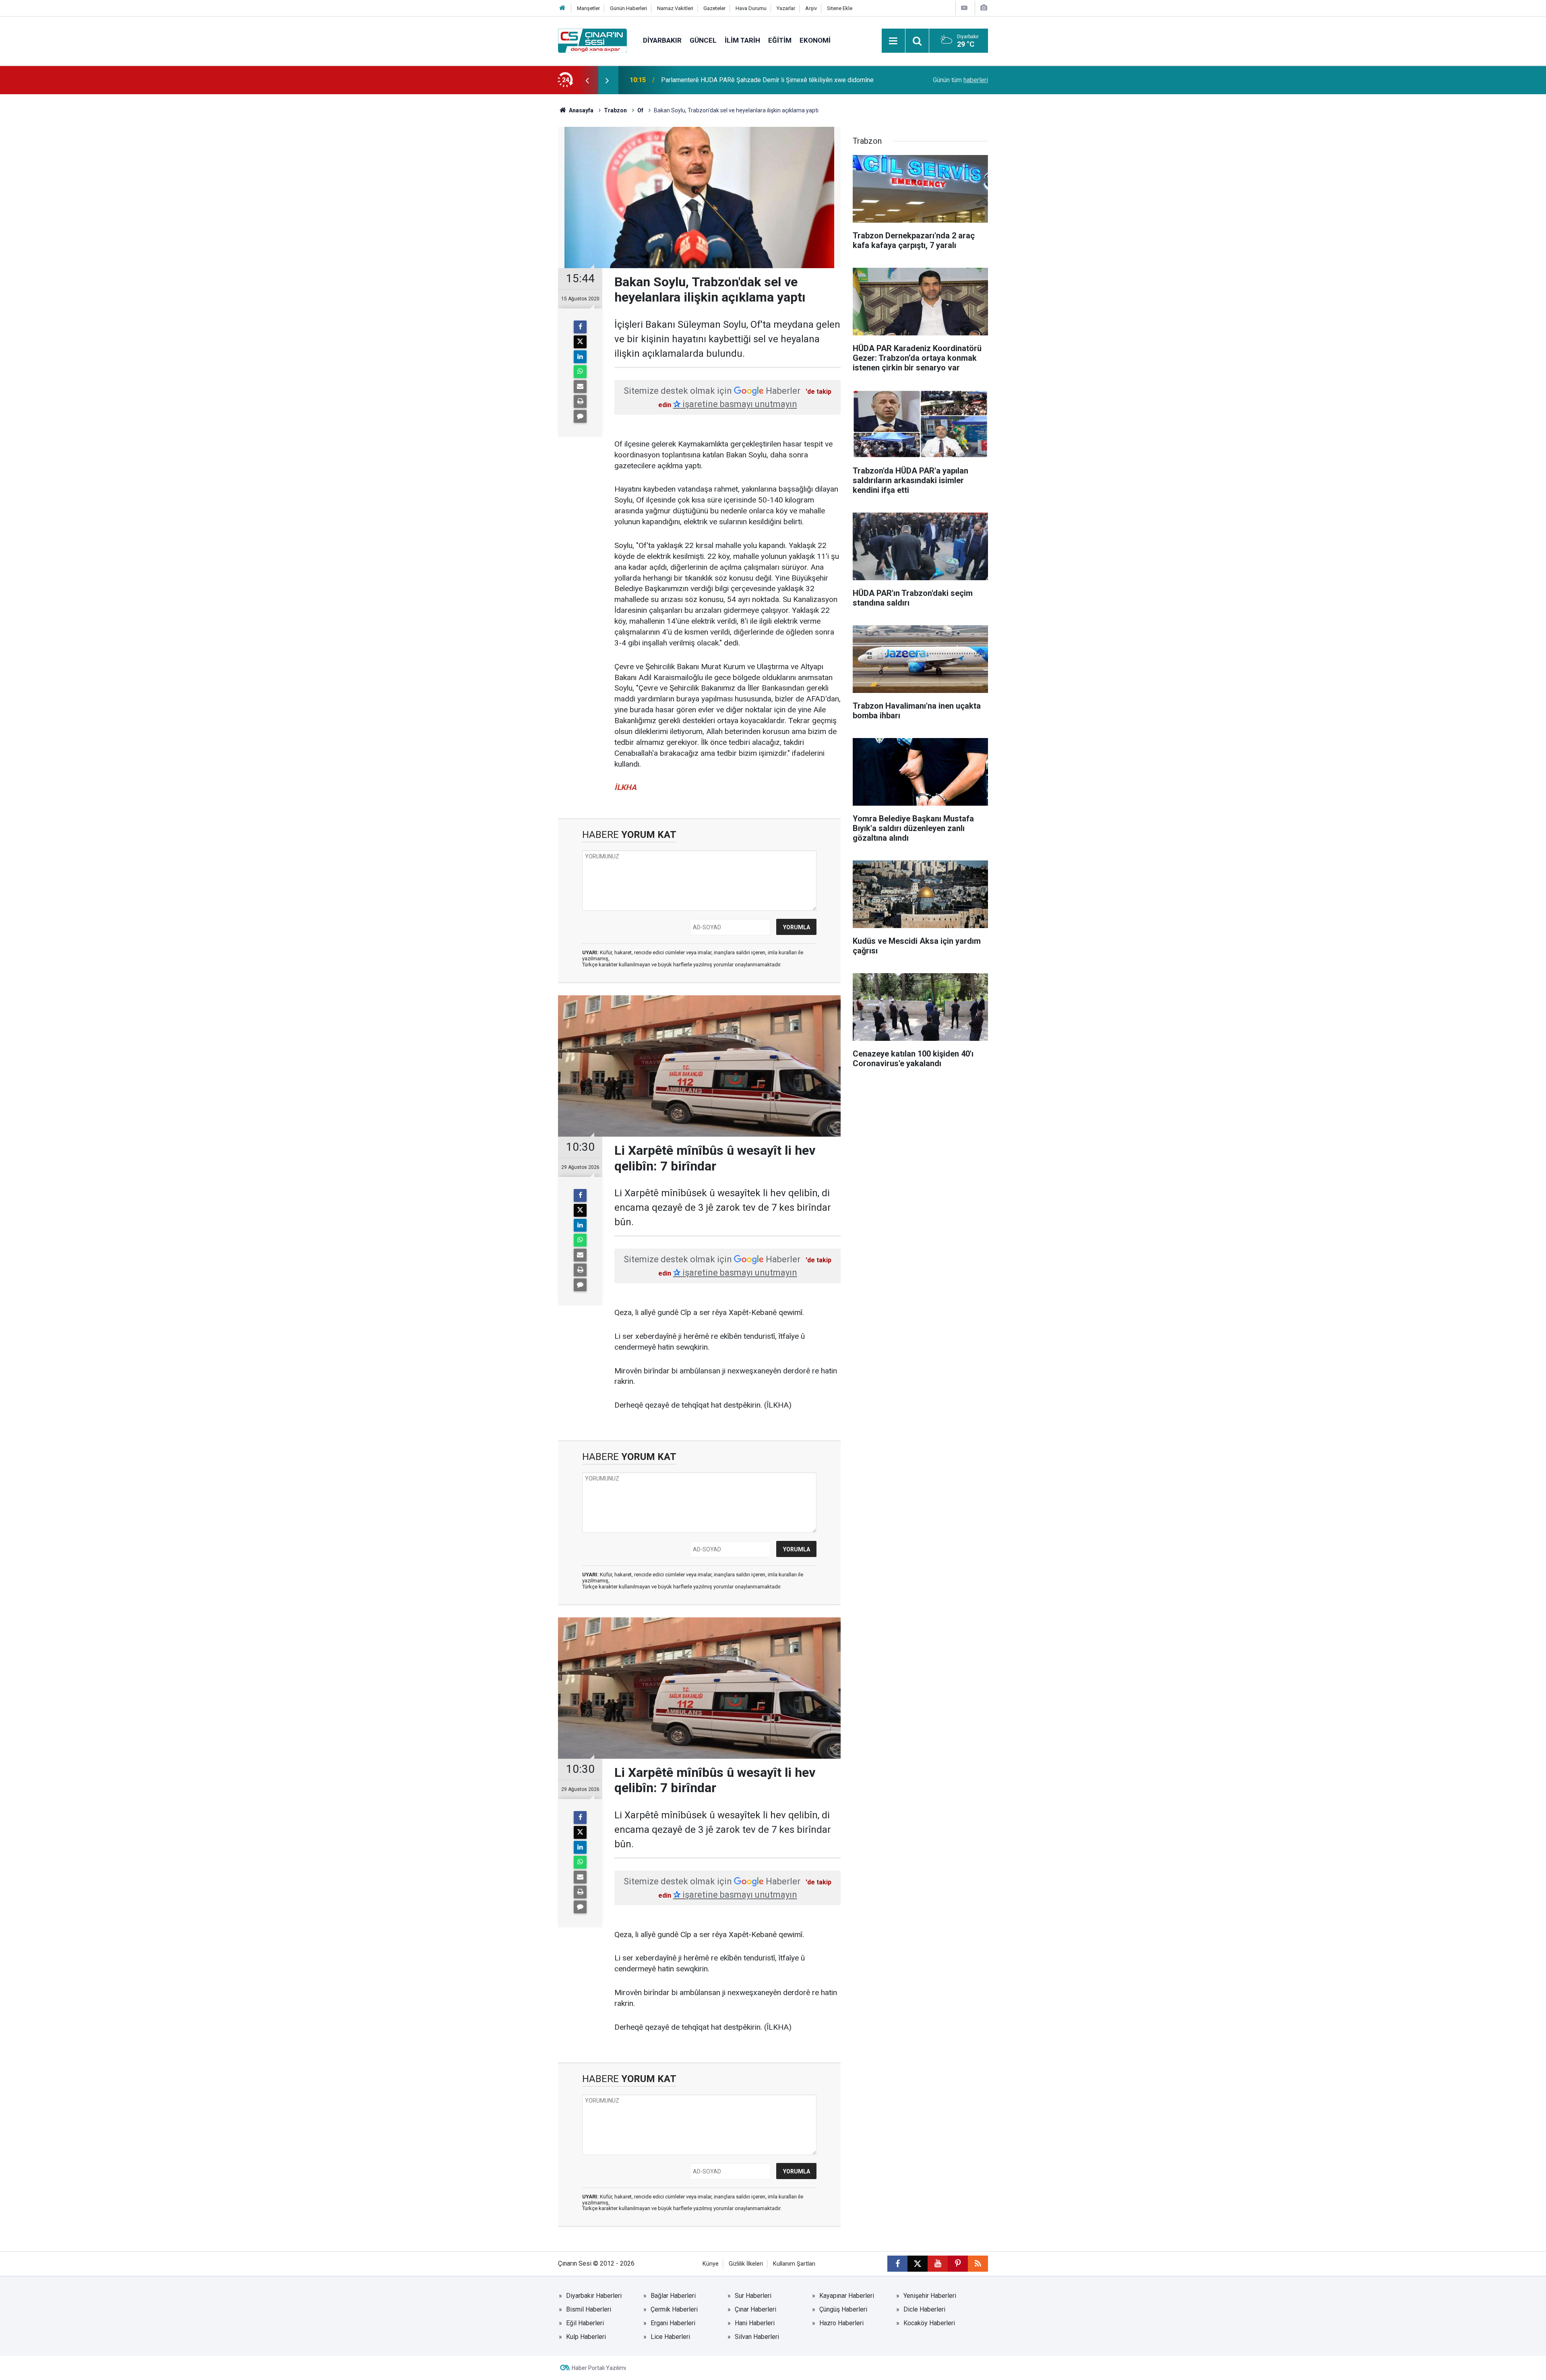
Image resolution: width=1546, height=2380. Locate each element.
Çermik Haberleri (674, 2309)
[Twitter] (580, 342)
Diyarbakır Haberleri (594, 2296)
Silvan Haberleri (757, 2337)
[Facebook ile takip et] (897, 2264)
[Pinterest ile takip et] (958, 2264)
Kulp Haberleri (586, 2337)
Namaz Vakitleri (675, 8)
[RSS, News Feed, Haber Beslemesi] (978, 2264)
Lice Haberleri (670, 2337)
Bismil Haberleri (589, 2309)
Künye (711, 2264)
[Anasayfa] (562, 8)
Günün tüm (960, 80)
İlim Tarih (742, 40)
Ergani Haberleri (673, 2323)
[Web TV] (964, 8)
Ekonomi (815, 40)
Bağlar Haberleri (673, 2296)
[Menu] (893, 41)
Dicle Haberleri (924, 2309)
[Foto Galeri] (984, 8)
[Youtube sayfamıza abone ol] (938, 2264)
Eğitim (780, 40)
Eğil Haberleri (585, 2323)
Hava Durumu (751, 8)
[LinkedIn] (580, 357)
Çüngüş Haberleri (843, 2309)
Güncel (703, 40)
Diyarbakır (662, 40)
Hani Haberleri (755, 2323)
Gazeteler (714, 8)
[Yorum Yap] (580, 416)
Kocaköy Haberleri (929, 2323)
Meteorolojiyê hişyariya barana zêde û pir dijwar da (732, 80)
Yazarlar (786, 8)
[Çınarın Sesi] (592, 40)
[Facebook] (580, 327)
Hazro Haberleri (841, 2323)
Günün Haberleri (628, 8)
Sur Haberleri (753, 2296)
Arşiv (811, 8)
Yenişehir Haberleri (930, 2296)
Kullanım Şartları (794, 2264)
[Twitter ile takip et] (918, 2264)
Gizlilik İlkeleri (746, 2264)
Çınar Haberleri (755, 2309)
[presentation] (587, 80)
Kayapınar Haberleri (847, 2296)
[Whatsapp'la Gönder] (580, 372)
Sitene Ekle (840, 8)
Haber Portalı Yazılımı (599, 2368)
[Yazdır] (580, 401)
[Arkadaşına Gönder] (580, 387)
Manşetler (588, 8)
